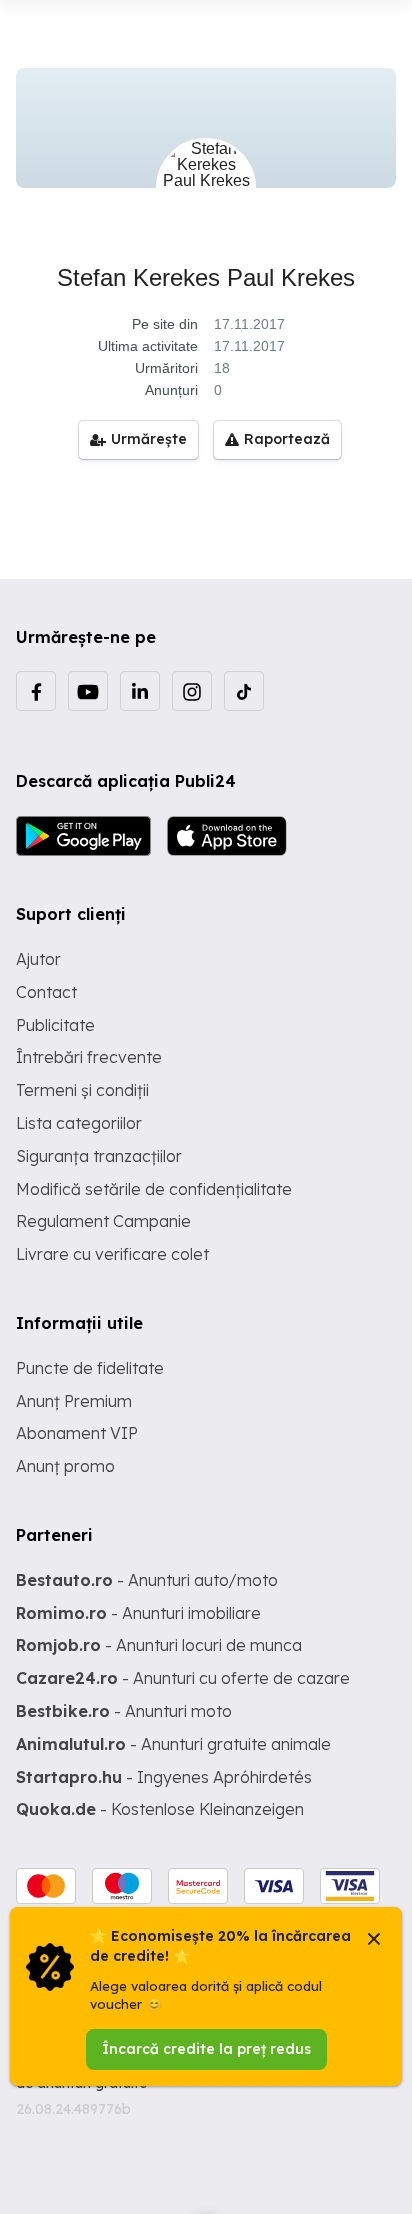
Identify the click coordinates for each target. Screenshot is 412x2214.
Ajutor (38, 959)
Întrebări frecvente (89, 1057)
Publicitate (55, 1025)
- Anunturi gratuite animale (173, 1744)
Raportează (287, 439)
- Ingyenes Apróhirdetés (164, 1777)
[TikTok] (244, 691)
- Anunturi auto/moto (147, 1580)
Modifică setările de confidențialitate (154, 1189)
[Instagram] (192, 691)
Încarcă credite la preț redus (206, 2049)
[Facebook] (36, 691)
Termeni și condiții (82, 1090)
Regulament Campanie (103, 1221)
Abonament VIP (77, 1433)
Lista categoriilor (79, 1123)
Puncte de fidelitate (90, 1368)
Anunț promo (65, 1466)
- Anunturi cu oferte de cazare (183, 1678)
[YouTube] (88, 691)
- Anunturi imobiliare (138, 1613)
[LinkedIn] (140, 691)
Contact (46, 992)
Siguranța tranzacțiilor (99, 1156)
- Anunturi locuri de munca (159, 1645)
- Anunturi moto (124, 1711)
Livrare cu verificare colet (112, 1254)
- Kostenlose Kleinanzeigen (160, 1809)
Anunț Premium (74, 1401)
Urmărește (149, 439)
